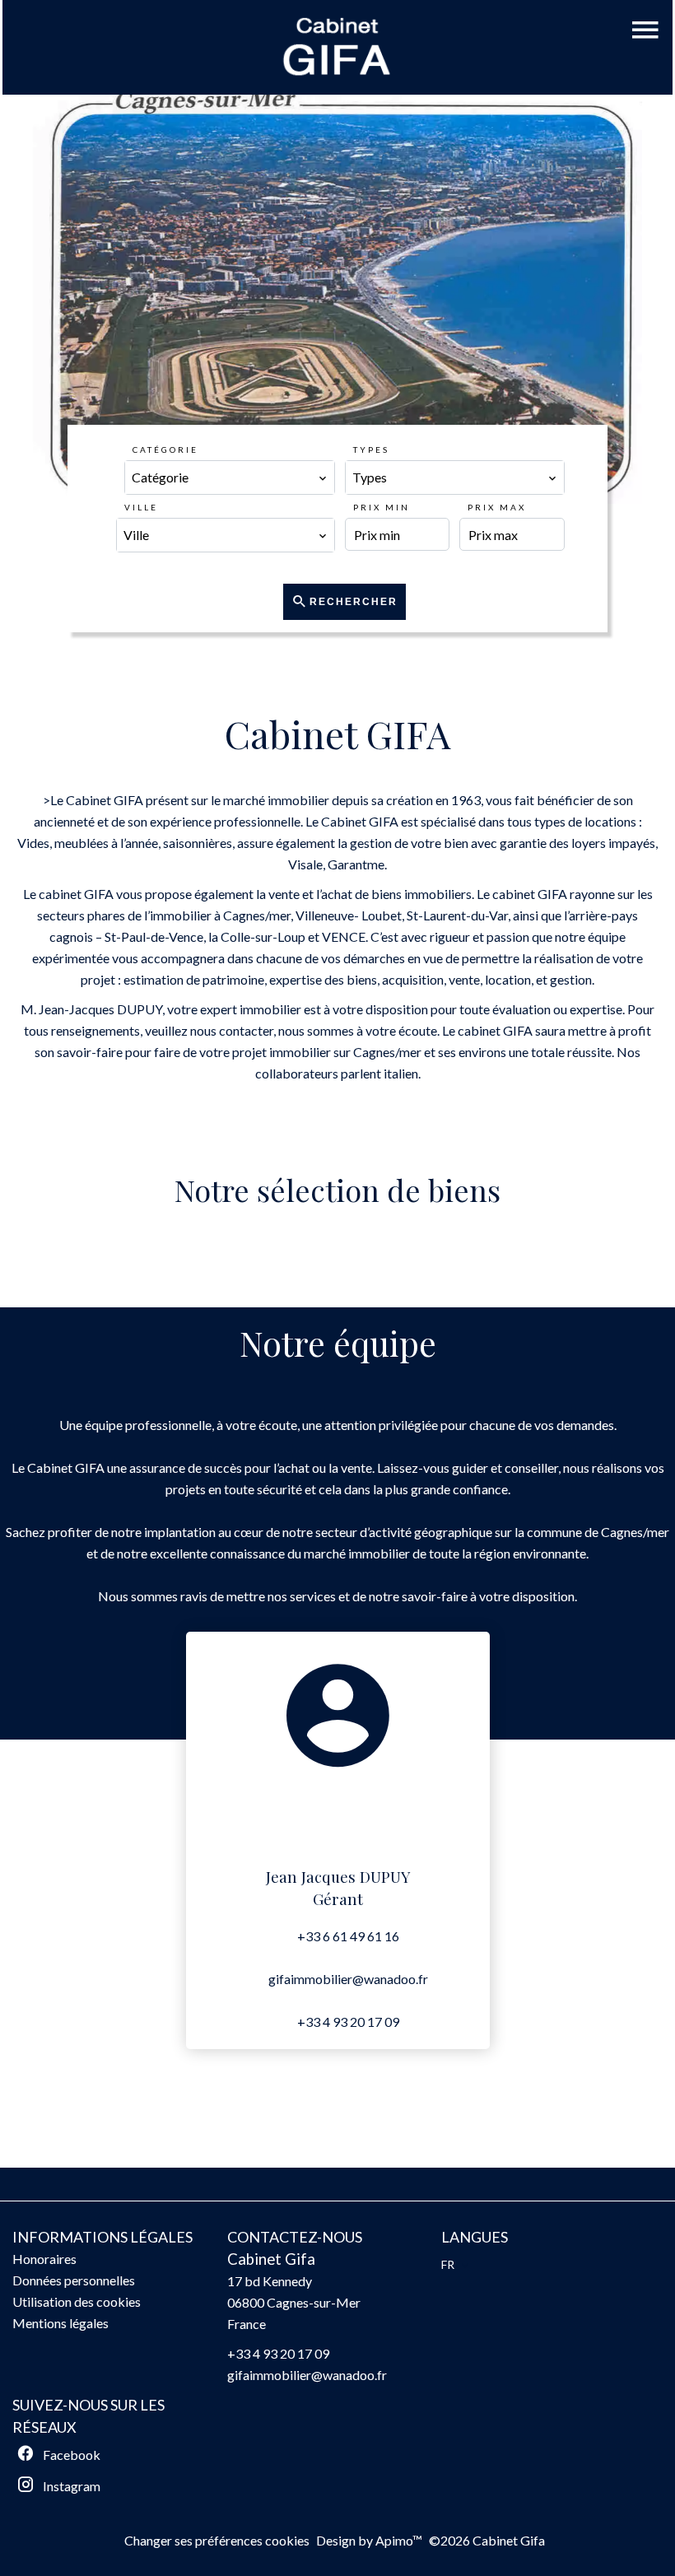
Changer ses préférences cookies (217, 2540)
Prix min (382, 507)
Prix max (497, 507)
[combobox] (230, 477)
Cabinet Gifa (271, 2259)
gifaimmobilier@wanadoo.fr (348, 1979)
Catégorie (165, 450)
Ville (141, 507)
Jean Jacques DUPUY (338, 1877)
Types (371, 450)
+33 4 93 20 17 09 (348, 2022)
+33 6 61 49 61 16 (348, 1936)
